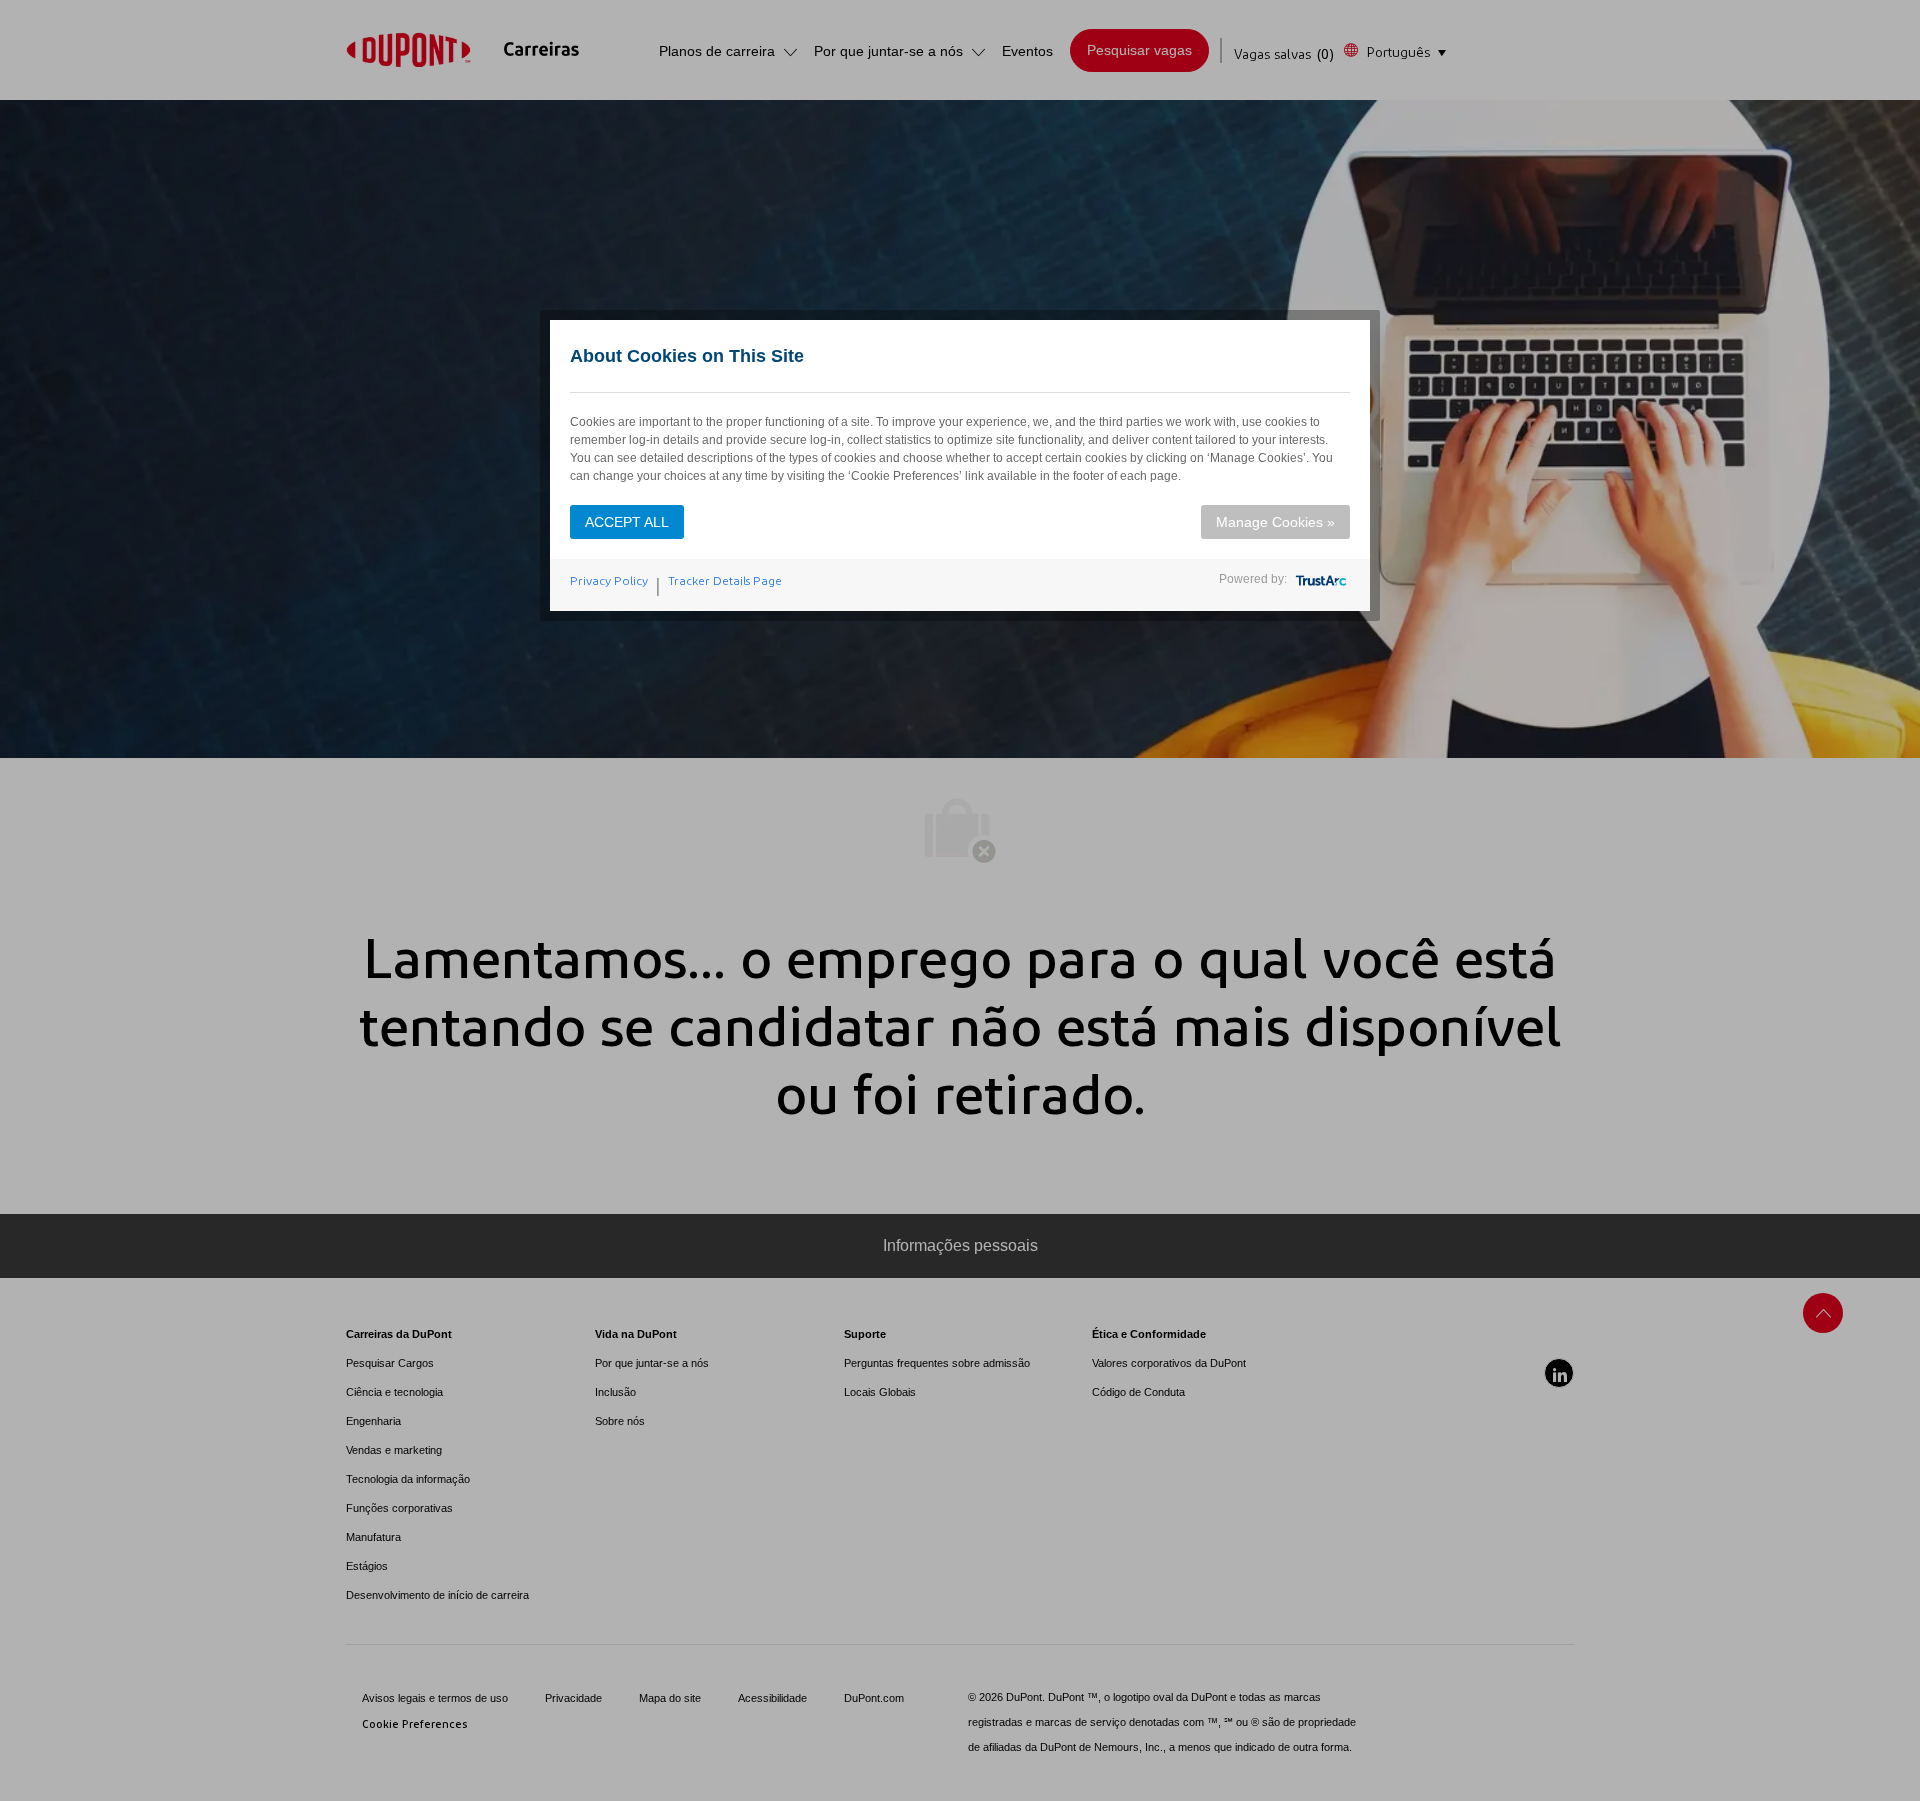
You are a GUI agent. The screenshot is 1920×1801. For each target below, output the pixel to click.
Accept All (627, 522)
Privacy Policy (609, 581)
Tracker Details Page (725, 581)
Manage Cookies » (1275, 522)
